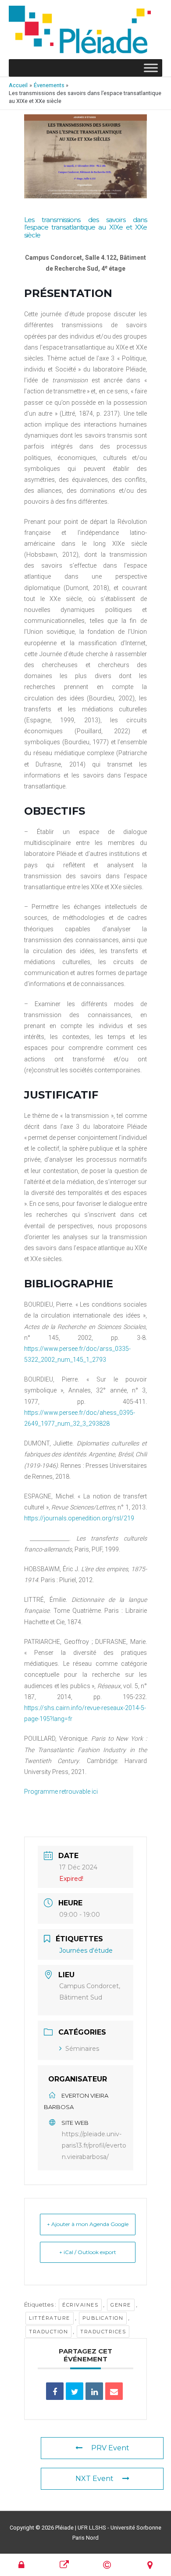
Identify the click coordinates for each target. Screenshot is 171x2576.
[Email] (114, 2391)
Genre (121, 2305)
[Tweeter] (75, 2391)
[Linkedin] (94, 2391)
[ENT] (22, 2565)
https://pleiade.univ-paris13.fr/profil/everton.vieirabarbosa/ (94, 2145)
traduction (48, 2332)
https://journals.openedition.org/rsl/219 (79, 1518)
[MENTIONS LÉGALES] (107, 2565)
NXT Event (94, 2479)
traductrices (103, 2332)
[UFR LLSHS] (65, 2565)
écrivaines (80, 2305)
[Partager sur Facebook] (55, 2391)
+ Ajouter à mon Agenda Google (88, 2224)
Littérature (50, 2318)
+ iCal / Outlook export (88, 2252)
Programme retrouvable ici (61, 1792)
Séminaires (82, 2049)
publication (103, 2318)
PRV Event (110, 2448)
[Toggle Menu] (151, 68)
